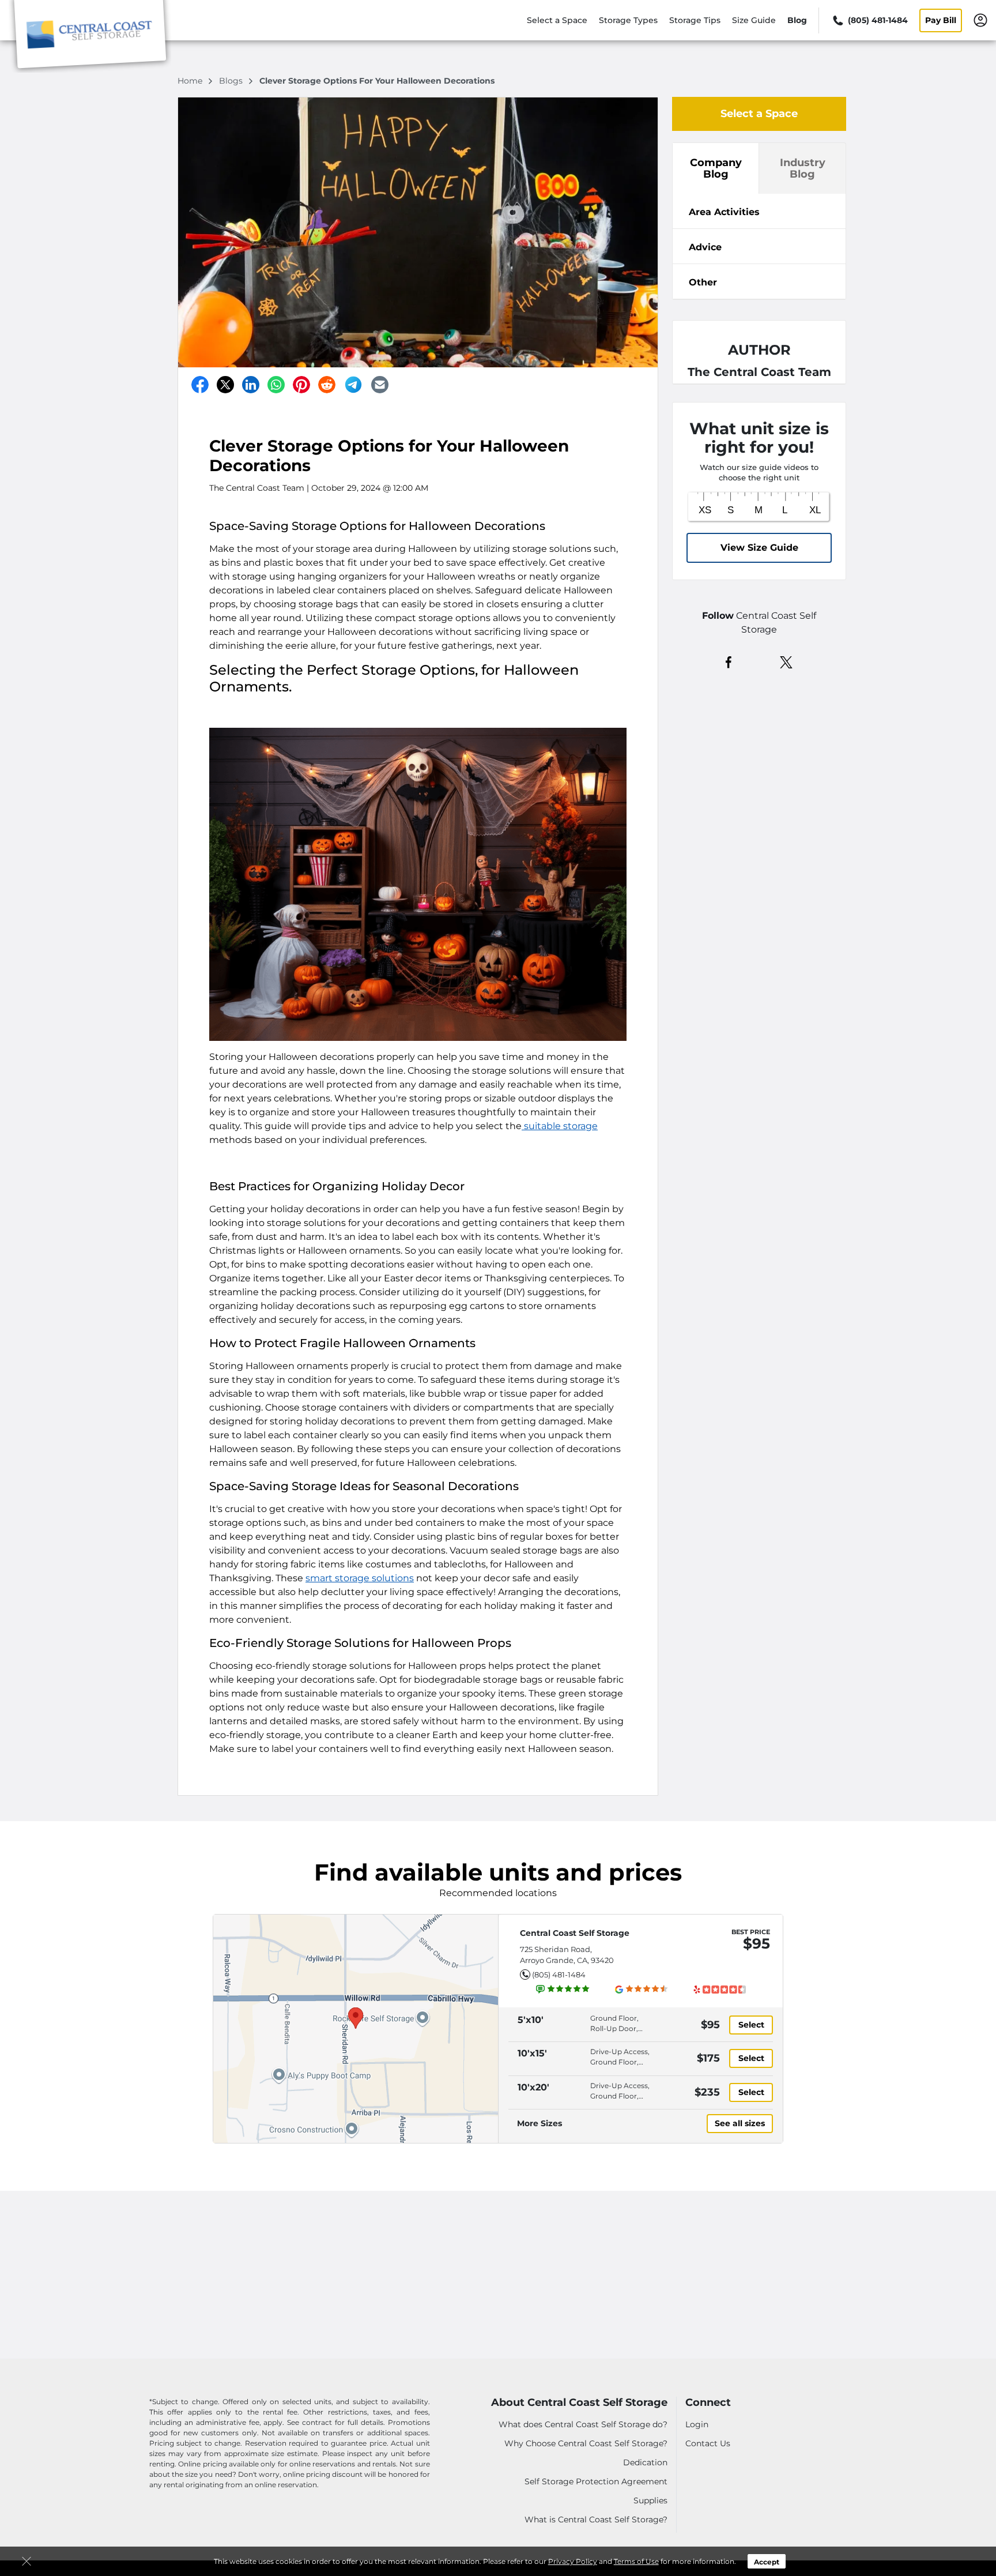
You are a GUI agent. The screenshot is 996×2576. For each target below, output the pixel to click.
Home (191, 81)
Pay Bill (941, 20)
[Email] (380, 385)
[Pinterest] (301, 385)
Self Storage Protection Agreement (596, 2481)
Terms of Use (636, 2561)
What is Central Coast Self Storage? (596, 2519)
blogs (232, 81)
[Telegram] (353, 385)
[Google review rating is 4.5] (642, 1989)
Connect (708, 2403)
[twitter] (786, 661)
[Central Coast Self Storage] (90, 36)
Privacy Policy (573, 2561)
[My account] (980, 20)
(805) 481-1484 (559, 1975)
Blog (797, 20)
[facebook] (729, 661)
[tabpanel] (759, 211)
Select (751, 2025)
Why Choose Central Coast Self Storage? (586, 2443)
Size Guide (754, 20)
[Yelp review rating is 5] (719, 1989)
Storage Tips (695, 20)
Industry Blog (803, 168)
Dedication (645, 2462)
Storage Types (628, 20)
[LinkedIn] (251, 385)
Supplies (650, 2500)
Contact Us (708, 2443)
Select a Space (557, 20)
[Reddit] (327, 385)
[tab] (759, 211)
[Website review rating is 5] (563, 1989)
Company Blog (716, 168)
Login (697, 2424)
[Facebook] (200, 385)
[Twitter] (225, 385)
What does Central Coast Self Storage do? (583, 2424)
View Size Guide (759, 548)
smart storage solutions (360, 1578)
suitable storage (560, 1126)
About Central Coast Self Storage (579, 2403)
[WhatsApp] (276, 385)
